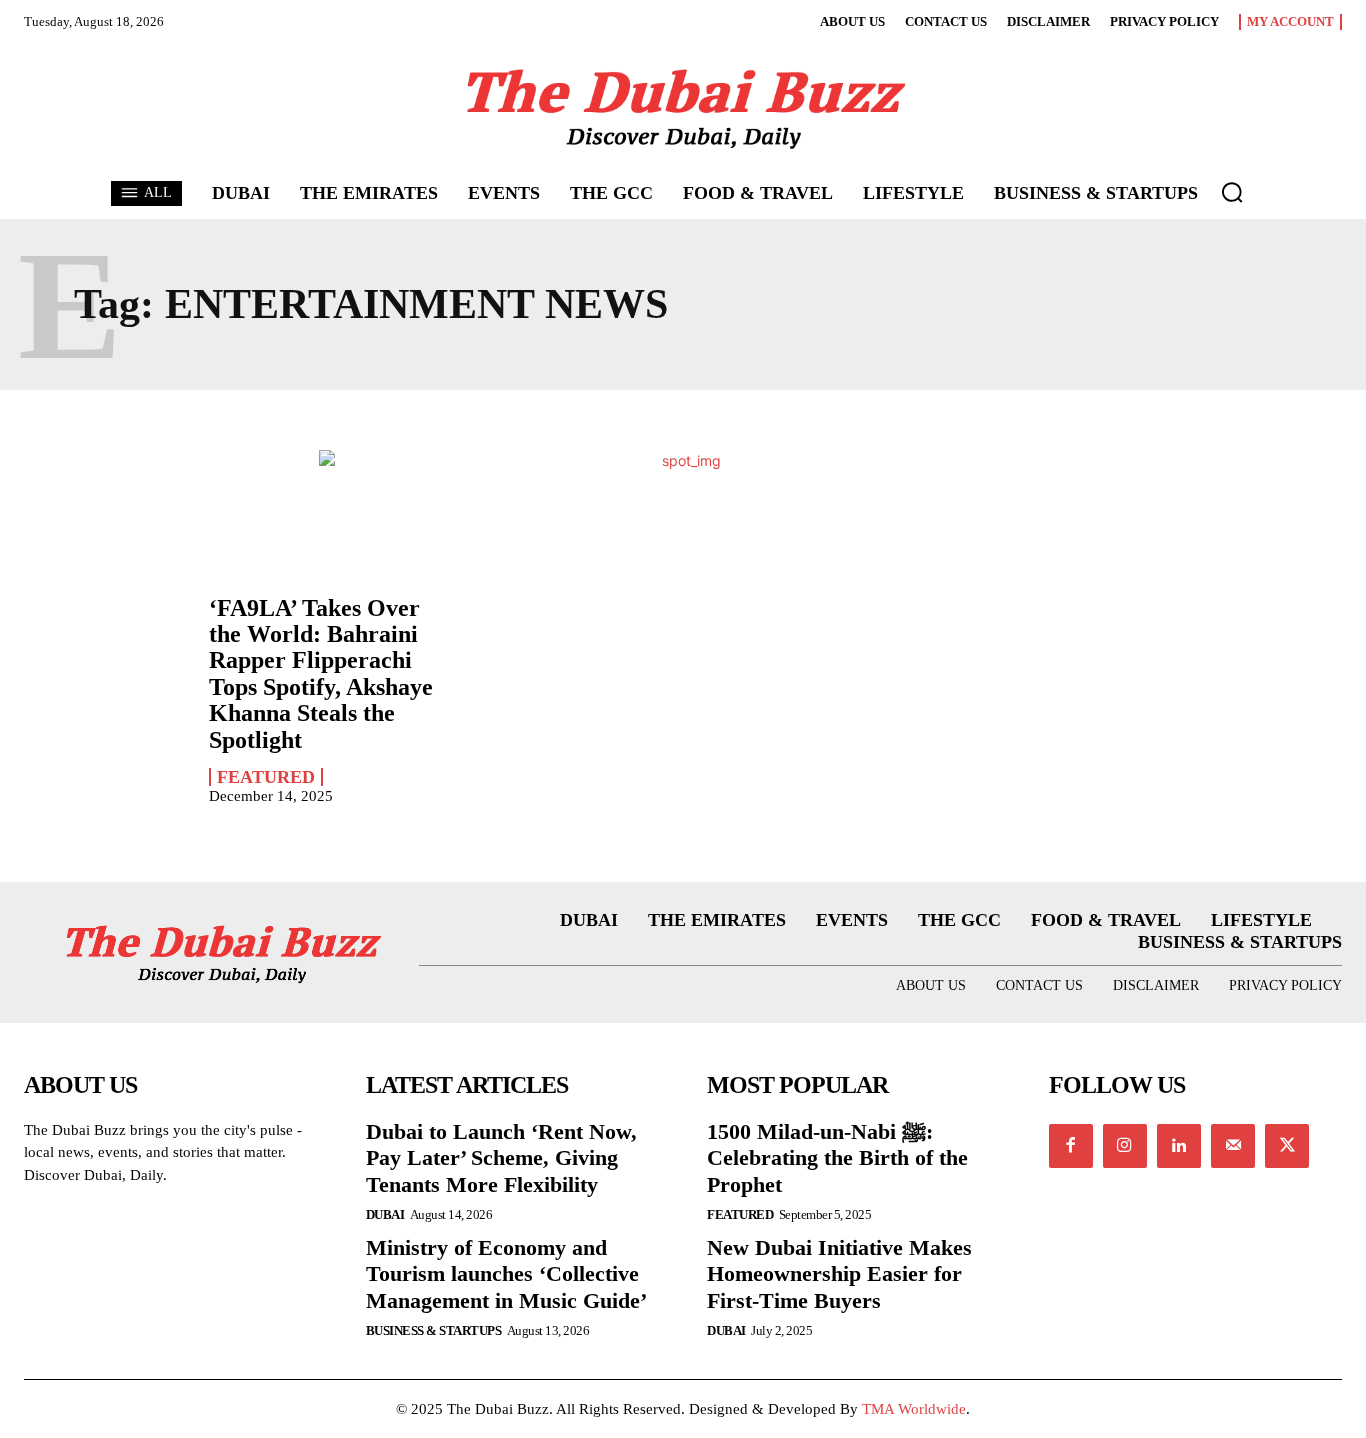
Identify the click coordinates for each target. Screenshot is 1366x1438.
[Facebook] (1071, 1146)
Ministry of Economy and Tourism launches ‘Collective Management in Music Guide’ (506, 1274)
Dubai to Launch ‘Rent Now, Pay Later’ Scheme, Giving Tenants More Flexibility (501, 1158)
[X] (1287, 1146)
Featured (266, 777)
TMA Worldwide (914, 1409)
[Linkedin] (1179, 1146)
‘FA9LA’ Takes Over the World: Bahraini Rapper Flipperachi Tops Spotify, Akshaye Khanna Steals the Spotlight (321, 674)
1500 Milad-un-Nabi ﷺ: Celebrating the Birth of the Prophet (837, 1158)
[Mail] (1233, 1146)
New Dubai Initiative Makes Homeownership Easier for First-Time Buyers (839, 1274)
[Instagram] (1125, 1146)
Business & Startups (434, 1330)
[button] (1232, 192)
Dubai (385, 1214)
